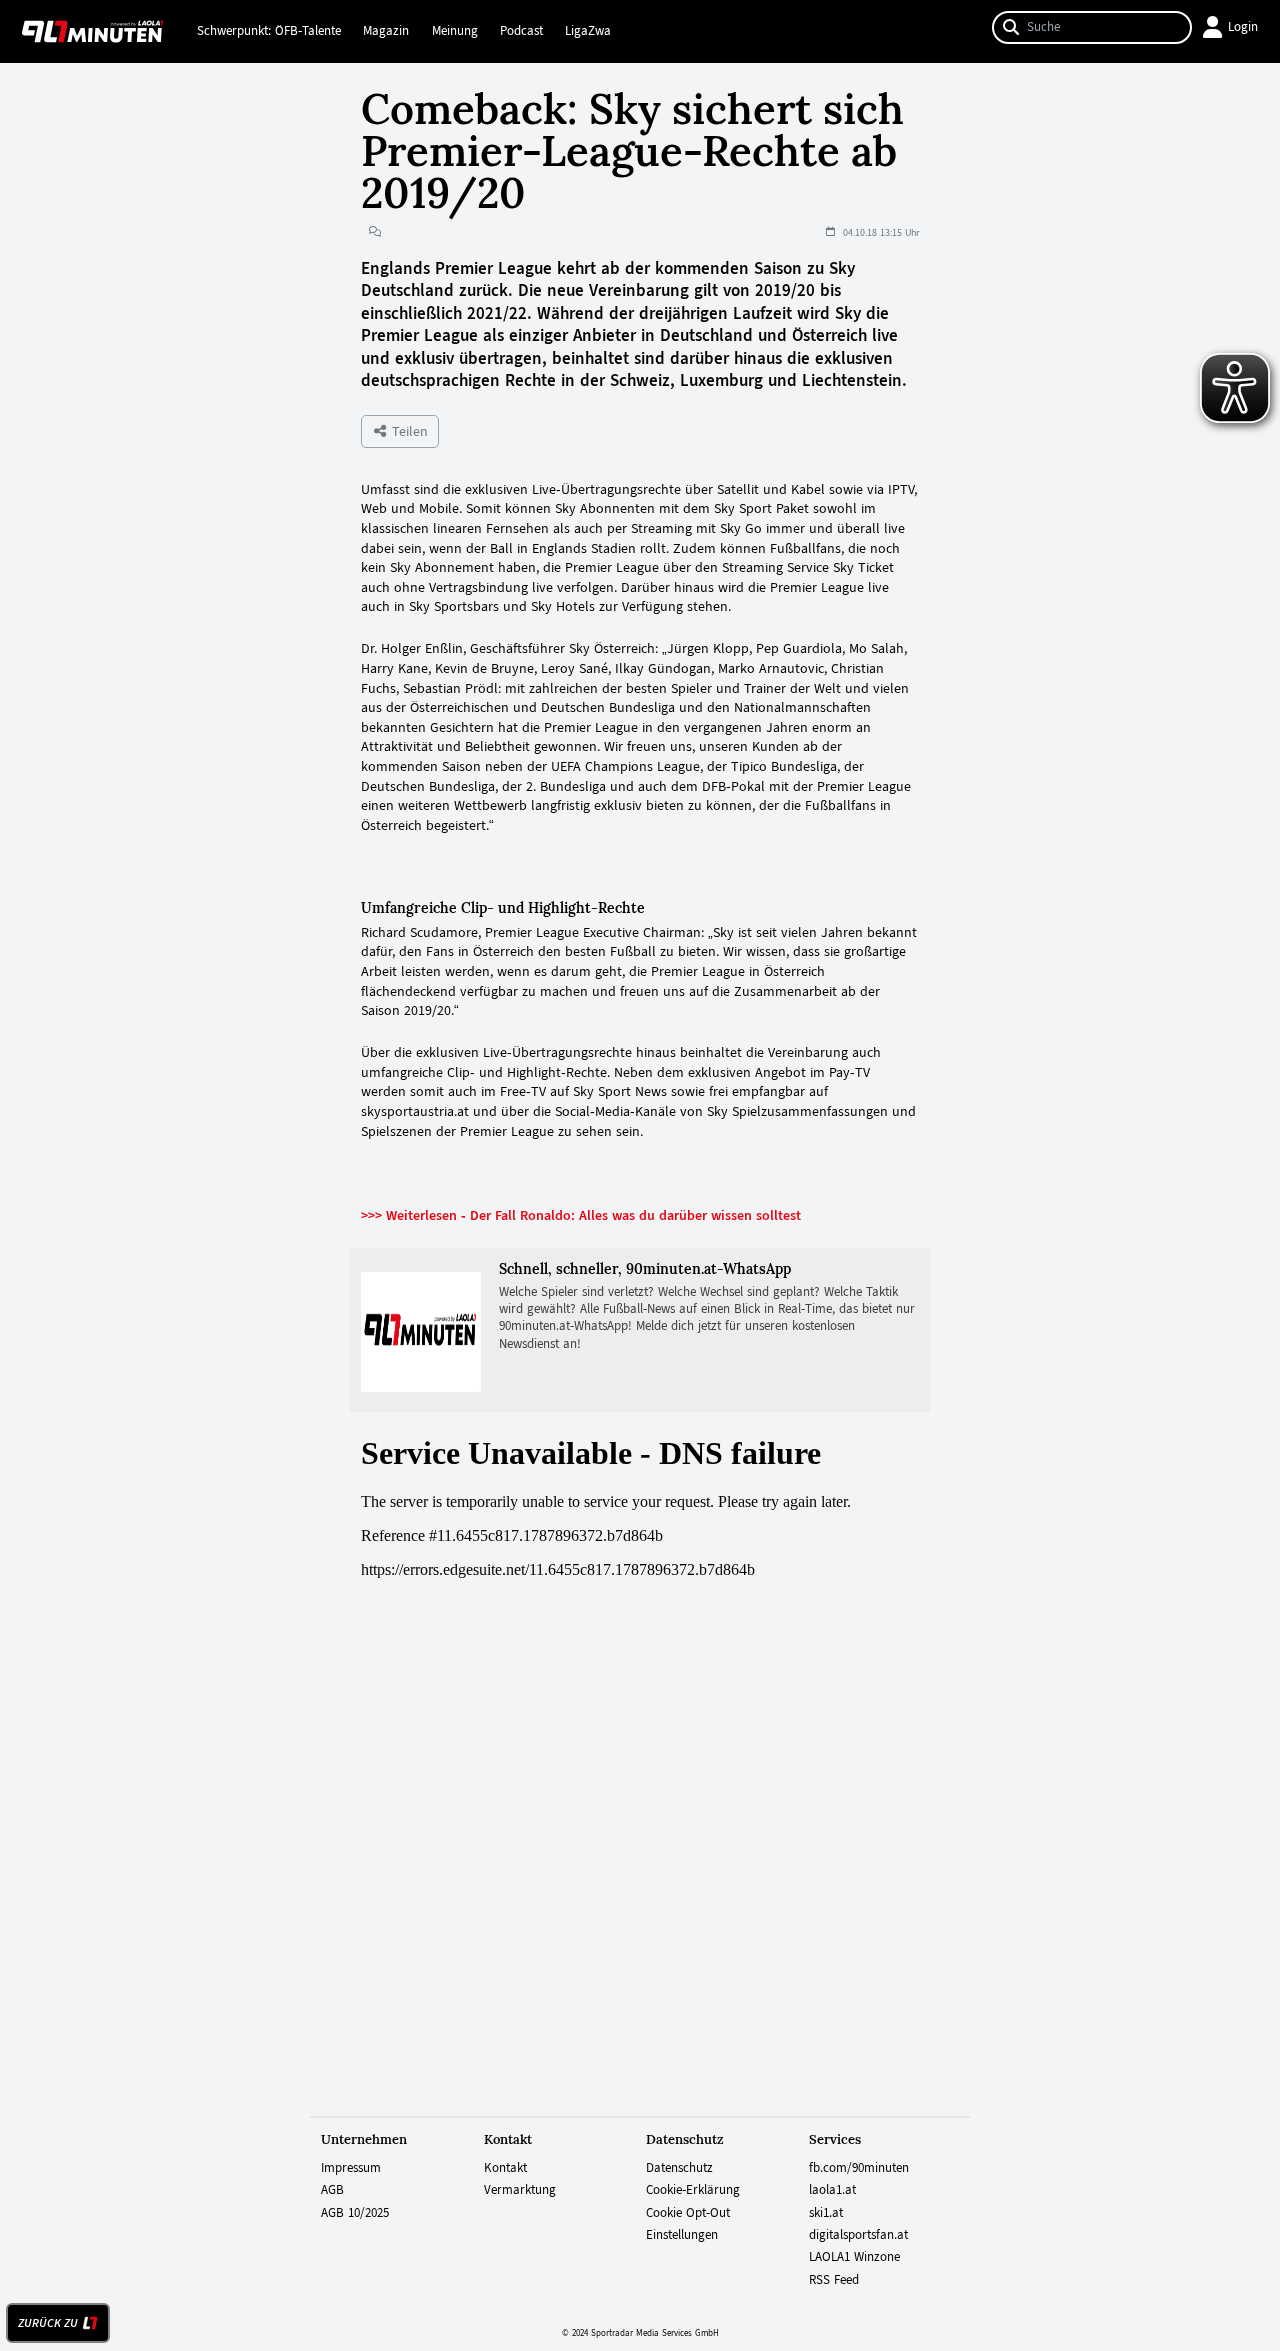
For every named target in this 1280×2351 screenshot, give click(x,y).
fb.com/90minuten (859, 2168)
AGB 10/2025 (355, 2213)
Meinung (455, 31)
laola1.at (832, 2190)
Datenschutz (679, 2168)
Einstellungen (682, 2235)
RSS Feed (834, 2280)
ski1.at (826, 2213)
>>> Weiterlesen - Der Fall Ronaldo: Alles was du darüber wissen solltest (581, 1215)
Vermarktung (520, 2190)
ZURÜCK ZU (48, 2323)
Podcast (521, 31)
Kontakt (505, 2168)
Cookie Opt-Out (688, 2213)
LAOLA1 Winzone (854, 2257)
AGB (332, 2190)
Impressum (351, 2168)
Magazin (386, 31)
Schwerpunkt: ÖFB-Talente (269, 31)
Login (1243, 27)
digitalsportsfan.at (858, 2235)
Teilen (408, 431)
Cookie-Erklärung (693, 2190)
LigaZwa (588, 31)
